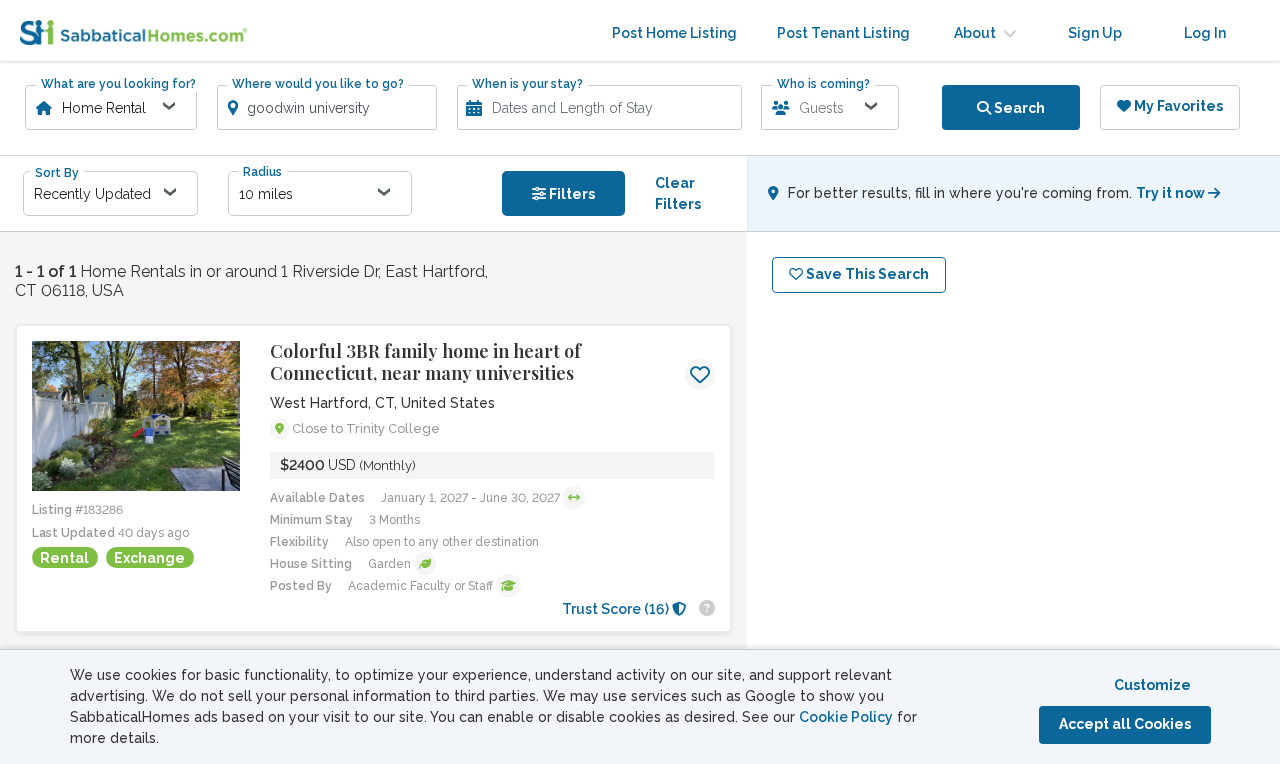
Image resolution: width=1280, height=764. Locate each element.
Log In (1205, 33)
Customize (1152, 685)
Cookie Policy (846, 717)
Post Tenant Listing (843, 33)
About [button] (976, 33)
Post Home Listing (674, 33)
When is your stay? (527, 84)
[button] (574, 498)
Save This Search (866, 274)
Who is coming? (823, 84)
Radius (262, 172)
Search (1018, 108)
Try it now (1172, 193)
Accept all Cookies (1125, 724)
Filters (570, 194)
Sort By (57, 173)
